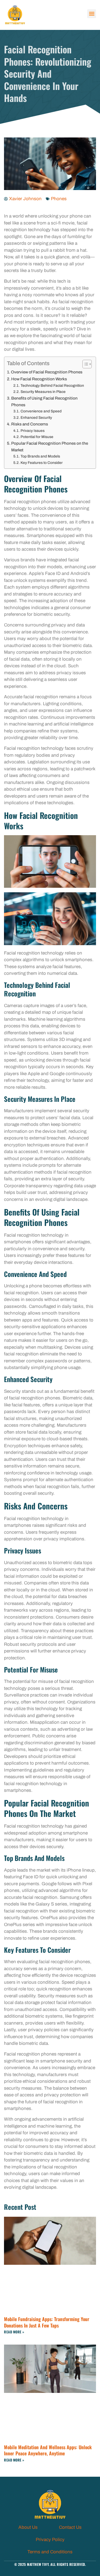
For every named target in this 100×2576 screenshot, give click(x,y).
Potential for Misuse (37, 437)
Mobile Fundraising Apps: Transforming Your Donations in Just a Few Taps (47, 2322)
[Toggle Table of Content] (84, 364)
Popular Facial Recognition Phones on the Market (50, 447)
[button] (92, 14)
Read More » (14, 2332)
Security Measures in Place (43, 392)
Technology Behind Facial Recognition (52, 386)
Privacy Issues (33, 431)
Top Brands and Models (40, 456)
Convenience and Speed (41, 411)
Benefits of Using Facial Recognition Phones (44, 402)
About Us (28, 2527)
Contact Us (70, 2527)
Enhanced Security (36, 418)
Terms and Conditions (50, 2552)
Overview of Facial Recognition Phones (47, 372)
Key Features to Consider (42, 463)
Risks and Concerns (30, 424)
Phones (59, 199)
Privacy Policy (50, 2540)
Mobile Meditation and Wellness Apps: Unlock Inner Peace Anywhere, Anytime (48, 2450)
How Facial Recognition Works (39, 379)
